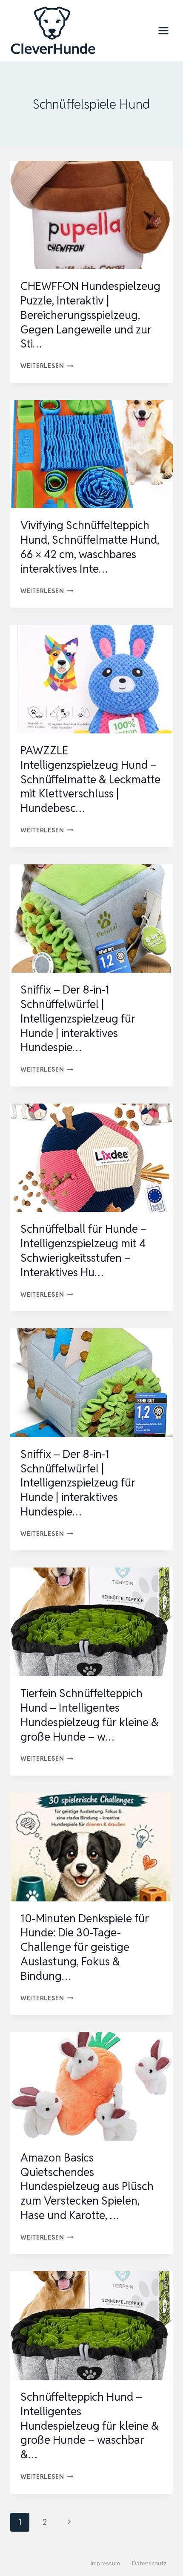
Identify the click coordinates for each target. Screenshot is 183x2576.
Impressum (105, 2563)
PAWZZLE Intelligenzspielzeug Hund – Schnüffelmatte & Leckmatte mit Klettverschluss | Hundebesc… (90, 779)
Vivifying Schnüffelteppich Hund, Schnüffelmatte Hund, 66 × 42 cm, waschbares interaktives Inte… (90, 547)
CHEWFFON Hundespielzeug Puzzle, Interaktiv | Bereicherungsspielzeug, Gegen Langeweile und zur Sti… (90, 315)
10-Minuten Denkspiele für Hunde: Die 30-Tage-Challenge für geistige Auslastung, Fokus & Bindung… (85, 1947)
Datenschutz (149, 2563)
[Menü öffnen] (163, 30)
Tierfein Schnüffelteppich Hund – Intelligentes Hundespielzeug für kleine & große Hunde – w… (90, 1715)
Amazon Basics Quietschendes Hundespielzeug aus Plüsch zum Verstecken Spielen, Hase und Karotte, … (87, 2186)
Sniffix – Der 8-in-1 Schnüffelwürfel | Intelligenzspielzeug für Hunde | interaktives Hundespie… (78, 1019)
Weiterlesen (47, 366)
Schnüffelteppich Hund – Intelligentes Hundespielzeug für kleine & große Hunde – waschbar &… (90, 2426)
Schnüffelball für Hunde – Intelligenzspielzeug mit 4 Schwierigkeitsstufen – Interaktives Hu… (84, 1250)
